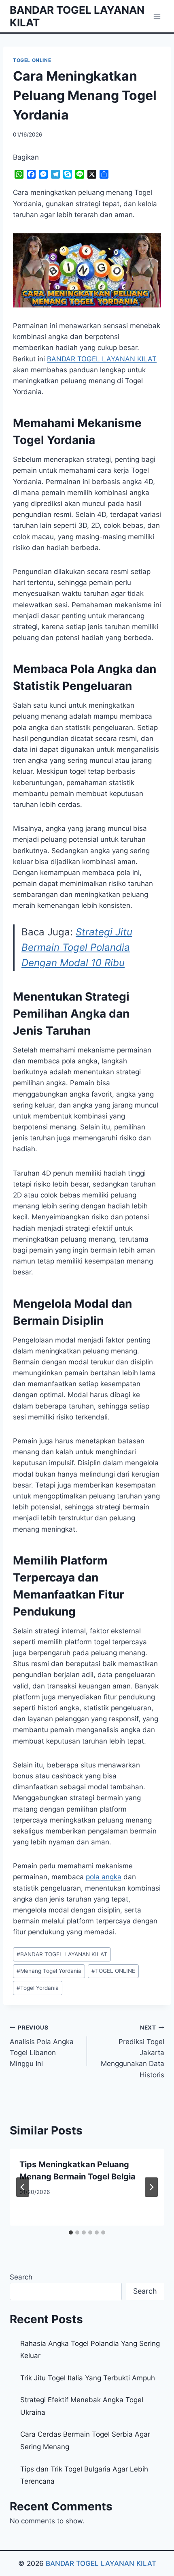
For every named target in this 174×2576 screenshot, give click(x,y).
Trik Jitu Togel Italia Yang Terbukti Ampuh (88, 2378)
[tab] (71, 2232)
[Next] (151, 2187)
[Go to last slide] (23, 2187)
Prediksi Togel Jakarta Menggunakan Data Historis (133, 2051)
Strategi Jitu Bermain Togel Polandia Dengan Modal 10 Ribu (77, 948)
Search (21, 2277)
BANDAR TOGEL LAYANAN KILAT (62, 1954)
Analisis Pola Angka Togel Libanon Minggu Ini (42, 2046)
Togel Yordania (38, 1988)
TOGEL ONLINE (32, 60)
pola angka (104, 1877)
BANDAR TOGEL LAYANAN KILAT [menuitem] (102, 359)
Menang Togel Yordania (49, 1971)
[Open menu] (157, 16)
